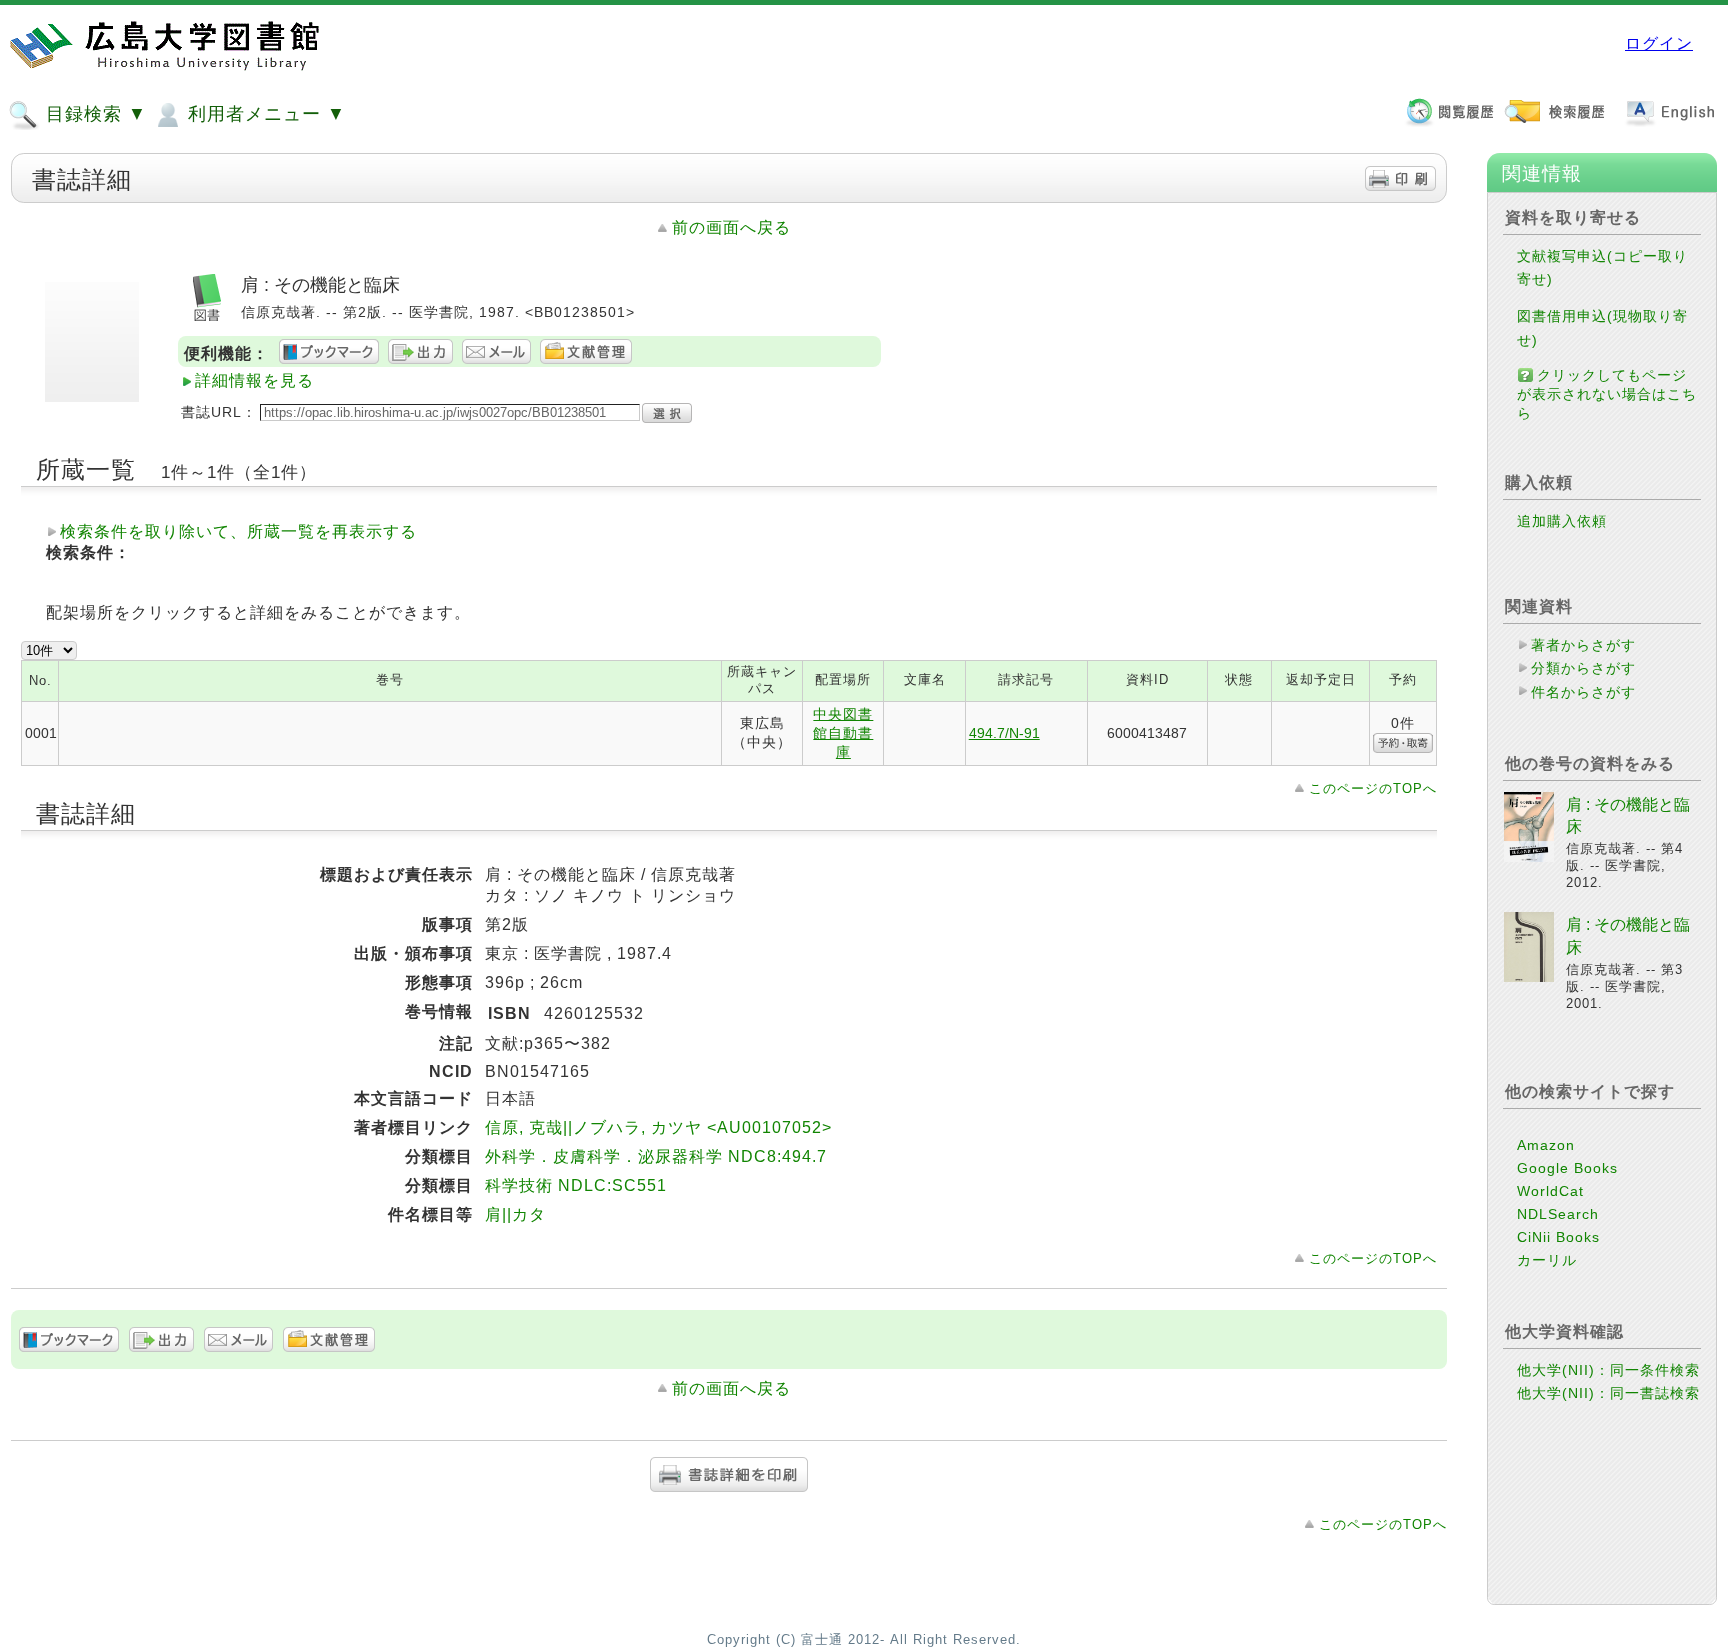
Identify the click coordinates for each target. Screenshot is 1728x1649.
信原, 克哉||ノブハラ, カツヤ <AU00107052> (658, 1127)
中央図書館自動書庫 (843, 733)
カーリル (1547, 1260)
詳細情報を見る (254, 380)
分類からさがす (1583, 668)
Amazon (1546, 1145)
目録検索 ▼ (93, 114)
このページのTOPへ (1373, 788)
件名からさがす (1583, 692)
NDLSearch (1558, 1214)
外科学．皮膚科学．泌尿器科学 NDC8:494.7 (656, 1156)
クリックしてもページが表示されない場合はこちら (1607, 394)
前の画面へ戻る (731, 227)
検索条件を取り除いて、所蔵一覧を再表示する (238, 531)
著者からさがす (1583, 645)
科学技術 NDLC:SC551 (576, 1185)
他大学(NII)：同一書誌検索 (1608, 1393)
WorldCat (1550, 1191)
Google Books (1567, 1168)
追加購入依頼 (1562, 521)
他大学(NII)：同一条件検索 (1608, 1370)
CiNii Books (1558, 1237)
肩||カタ (515, 1214)
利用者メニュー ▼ (264, 114)
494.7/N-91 (1004, 733)
